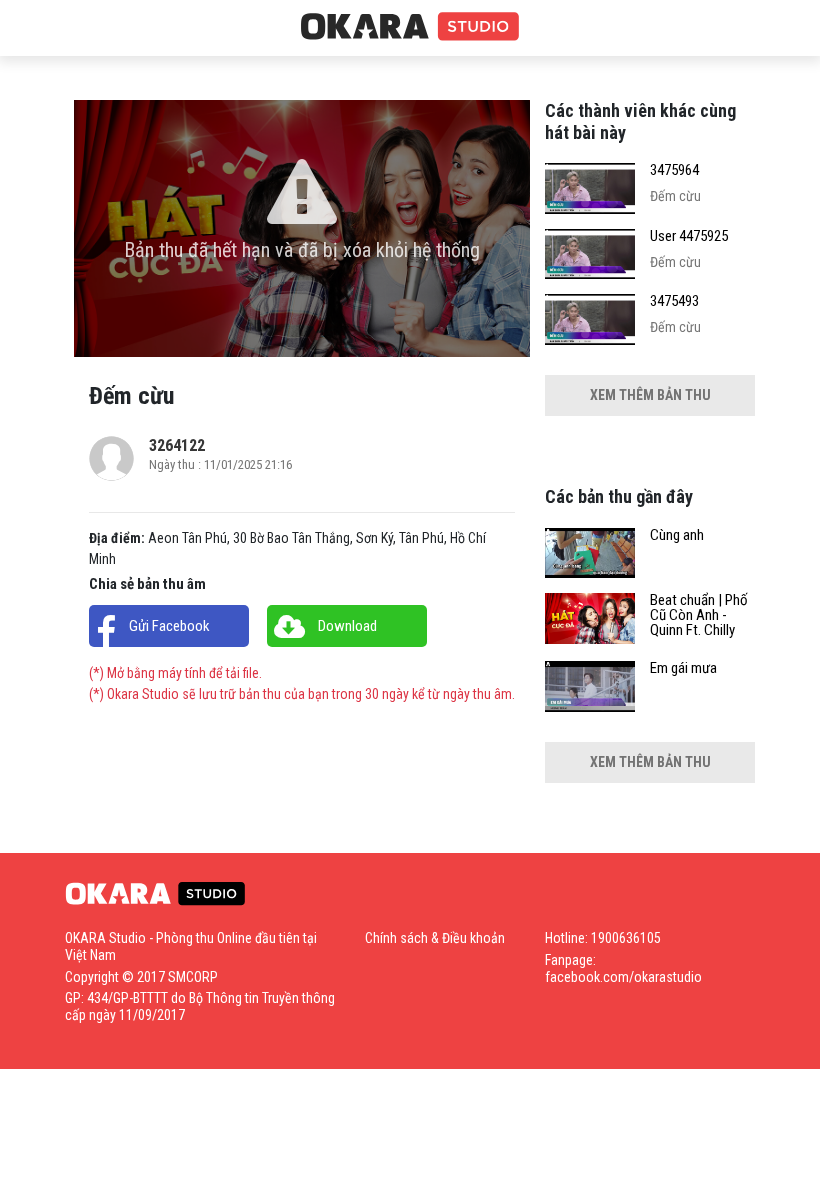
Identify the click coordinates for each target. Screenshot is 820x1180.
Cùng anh (677, 535)
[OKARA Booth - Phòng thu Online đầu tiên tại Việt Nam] (410, 27)
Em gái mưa (683, 668)
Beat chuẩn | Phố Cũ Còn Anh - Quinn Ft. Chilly (699, 615)
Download (347, 626)
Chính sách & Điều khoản (435, 938)
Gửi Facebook (169, 626)
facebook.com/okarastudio (623, 977)
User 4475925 (689, 236)
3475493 (674, 301)
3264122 (177, 445)
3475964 (674, 170)
